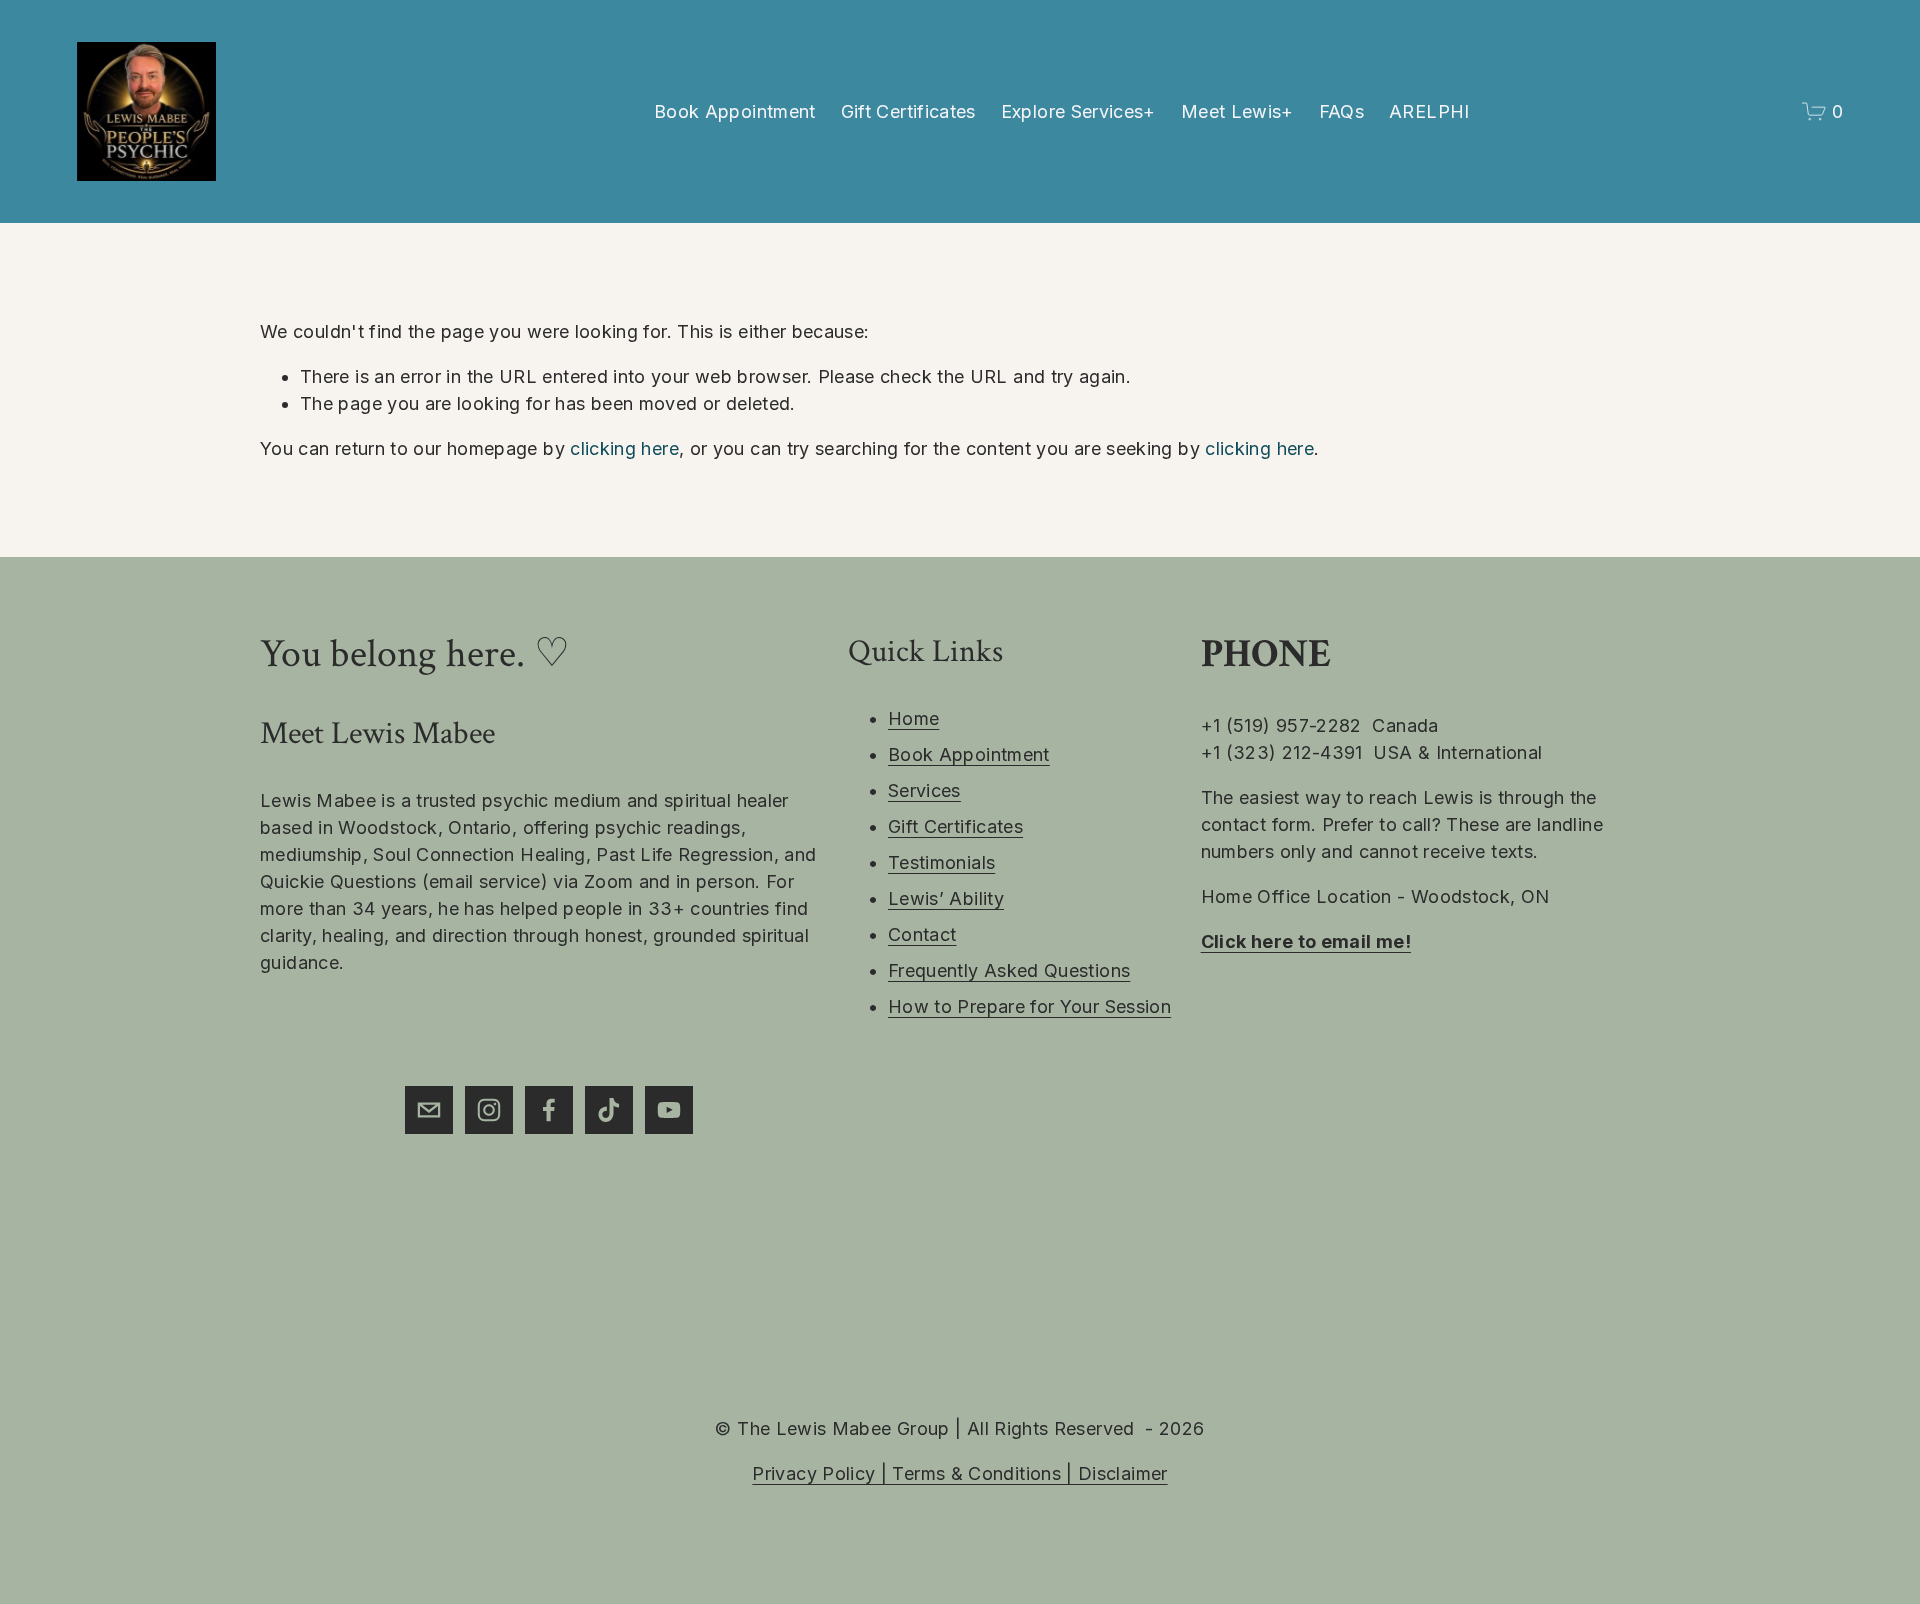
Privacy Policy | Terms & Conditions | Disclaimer (959, 1473)
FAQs (1341, 111)
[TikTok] (609, 1110)
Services (924, 790)
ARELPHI (1429, 111)
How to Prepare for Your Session (1029, 1006)
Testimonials (941, 862)
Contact (922, 934)
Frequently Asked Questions (1009, 970)
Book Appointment (735, 111)
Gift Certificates (908, 111)
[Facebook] (549, 1110)
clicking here (624, 448)
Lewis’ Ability (946, 898)
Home (913, 718)
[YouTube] (669, 1110)
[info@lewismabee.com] (429, 1110)
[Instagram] (489, 1110)
